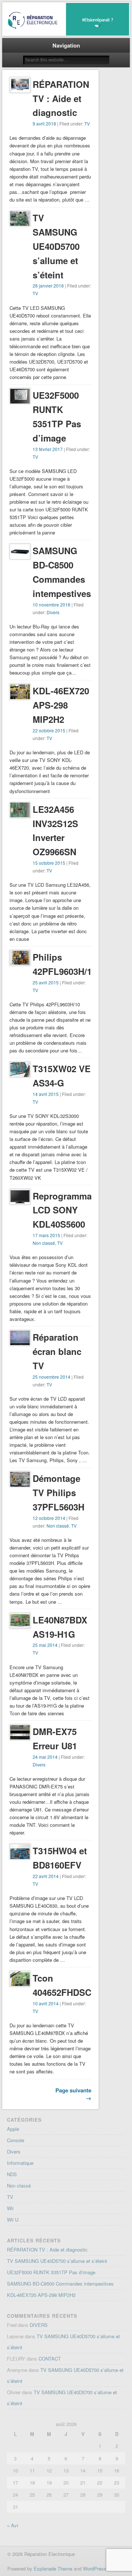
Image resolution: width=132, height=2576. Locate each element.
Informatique (20, 2163)
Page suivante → (73, 2094)
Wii (10, 2208)
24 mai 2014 (45, 1757)
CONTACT (50, 2359)
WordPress (95, 2569)
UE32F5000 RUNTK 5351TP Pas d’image (51, 2272)
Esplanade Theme (53, 2569)
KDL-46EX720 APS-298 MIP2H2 (61, 705)
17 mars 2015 (46, 1235)
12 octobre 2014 (49, 1518)
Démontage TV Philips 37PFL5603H (58, 1492)
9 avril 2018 (44, 123)
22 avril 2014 (46, 1876)
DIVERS (39, 2325)
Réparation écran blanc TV (57, 1351)
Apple (13, 2129)
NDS (12, 2174)
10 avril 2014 (46, 2003)
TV (87, 123)
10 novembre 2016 (52, 604)
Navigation (66, 45)
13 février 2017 (48, 449)
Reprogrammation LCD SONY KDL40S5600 (70, 1210)
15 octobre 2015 (49, 863)
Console (16, 2140)
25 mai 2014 (45, 1645)
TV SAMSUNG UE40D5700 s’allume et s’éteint (56, 246)
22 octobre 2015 (49, 730)
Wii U (13, 2220)
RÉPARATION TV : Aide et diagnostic (61, 98)
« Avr (13, 2525)
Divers (53, 612)
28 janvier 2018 (48, 286)
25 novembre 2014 (52, 1377)
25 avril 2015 (46, 982)
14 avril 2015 (46, 1094)
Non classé (44, 1243)
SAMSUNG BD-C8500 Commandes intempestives (60, 2284)
